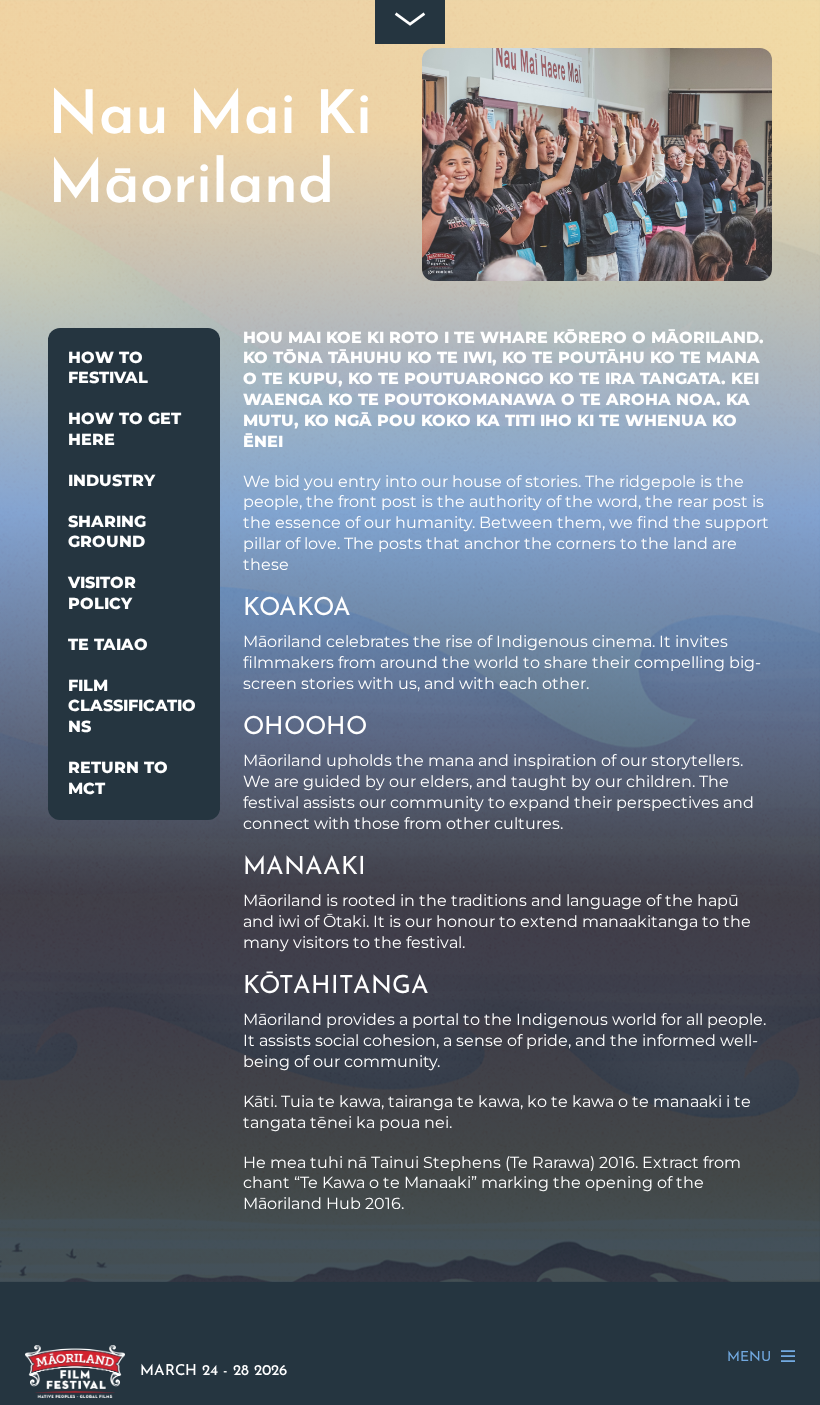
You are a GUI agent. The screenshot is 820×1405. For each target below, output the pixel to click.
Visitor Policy (102, 593)
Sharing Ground (107, 532)
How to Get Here (124, 429)
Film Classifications (132, 706)
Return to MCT (118, 778)
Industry (111, 480)
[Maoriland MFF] (75, 1388)
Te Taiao (108, 644)
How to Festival (108, 368)
